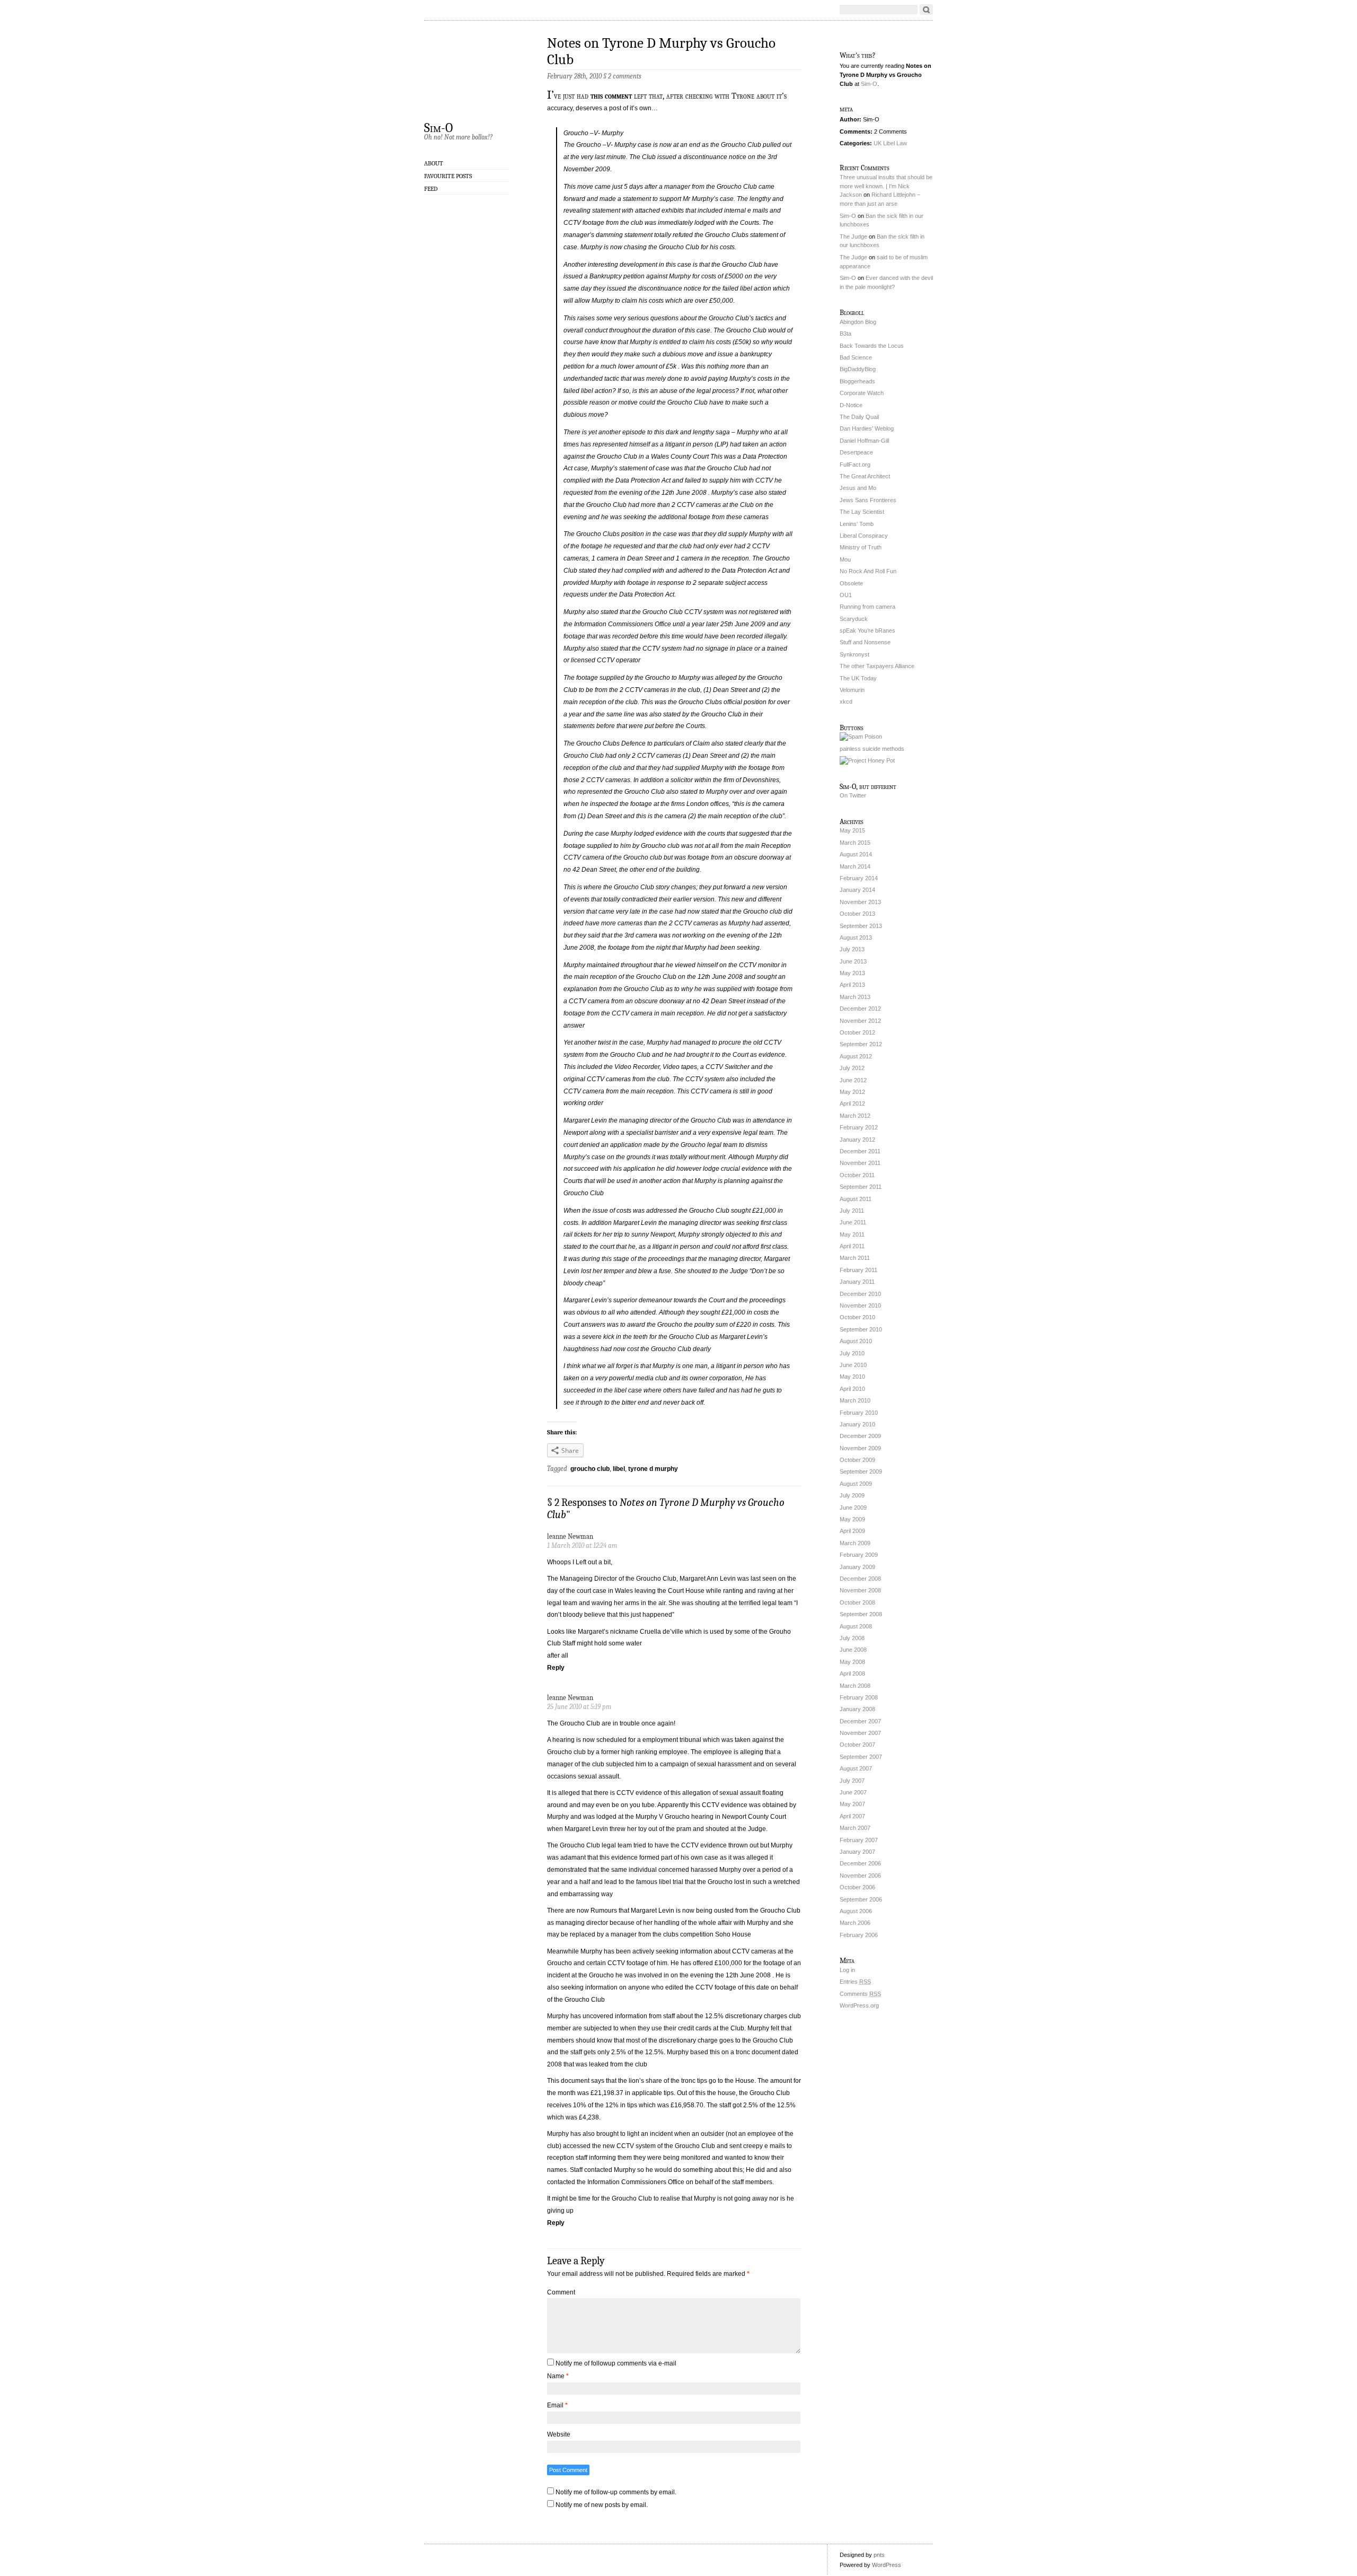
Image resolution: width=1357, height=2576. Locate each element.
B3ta (845, 334)
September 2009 (861, 1471)
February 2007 (859, 1840)
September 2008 (861, 1614)
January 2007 (857, 1852)
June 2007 (853, 1792)
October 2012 (857, 1032)
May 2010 (852, 1377)
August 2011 (856, 1199)
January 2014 (857, 890)
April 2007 (852, 1816)
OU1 (846, 595)
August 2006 (856, 1911)
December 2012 (860, 1009)
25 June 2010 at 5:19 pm (579, 1707)
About (434, 163)
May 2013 (852, 973)
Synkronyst (854, 654)
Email (557, 2405)
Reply (556, 1668)
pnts (879, 2555)
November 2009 (860, 1448)
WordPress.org (859, 2005)
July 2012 (852, 1068)
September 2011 (861, 1187)
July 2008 (852, 1638)
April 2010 (852, 1389)
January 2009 (857, 1567)
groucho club (590, 1469)
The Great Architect (865, 476)
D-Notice (851, 405)
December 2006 (860, 1863)
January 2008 (857, 1709)
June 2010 (853, 1365)
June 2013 (853, 961)
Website (559, 2434)
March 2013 (855, 997)
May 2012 (852, 1092)
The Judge (853, 236)
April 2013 (852, 985)
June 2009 (853, 1508)
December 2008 (860, 1579)
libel (619, 1469)
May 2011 (852, 1234)
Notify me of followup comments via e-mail (616, 2363)
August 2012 (856, 1056)
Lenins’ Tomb (857, 524)
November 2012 (860, 1021)
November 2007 (860, 1733)
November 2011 (860, 1163)
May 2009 (852, 1519)
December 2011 (860, 1151)
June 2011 (853, 1222)
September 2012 (861, 1044)
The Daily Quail (859, 417)
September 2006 (861, 1899)
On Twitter (853, 795)
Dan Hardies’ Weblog (867, 428)
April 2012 (852, 1103)
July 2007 (852, 1781)
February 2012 (859, 1127)
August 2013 (856, 937)
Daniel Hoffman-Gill (864, 441)
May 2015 (852, 830)
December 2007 (860, 1721)
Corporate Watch (862, 393)
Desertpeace (856, 452)
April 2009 (852, 1531)
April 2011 (852, 1246)
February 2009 (859, 1555)
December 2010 (860, 1294)
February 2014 (859, 878)
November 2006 (860, 1876)
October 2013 (857, 914)
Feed (431, 189)
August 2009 (856, 1484)
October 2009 (857, 1460)
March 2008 (855, 1686)
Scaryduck (854, 619)
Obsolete (851, 583)
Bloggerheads (857, 381)
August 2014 (856, 854)
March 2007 (855, 1828)
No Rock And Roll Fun (868, 571)
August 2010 (856, 1341)
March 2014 (855, 866)
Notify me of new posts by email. (602, 2505)
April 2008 (852, 1673)
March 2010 (855, 1400)
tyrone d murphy (653, 1469)
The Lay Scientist (862, 512)
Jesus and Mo (858, 488)
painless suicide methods (872, 749)
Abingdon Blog (858, 322)
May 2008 (852, 1662)
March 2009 (855, 1543)
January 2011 (857, 1282)
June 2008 (853, 1650)
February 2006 (859, 1935)
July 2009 (852, 1495)
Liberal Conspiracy (864, 536)
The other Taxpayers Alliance (877, 666)
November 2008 (860, 1590)
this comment (611, 96)
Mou (845, 559)
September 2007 (861, 1757)
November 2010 (860, 1305)
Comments (860, 1994)
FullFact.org (855, 465)
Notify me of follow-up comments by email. (616, 2492)
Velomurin (852, 690)
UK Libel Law (890, 143)
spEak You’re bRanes (867, 630)
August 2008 (856, 1626)
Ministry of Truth (861, 547)
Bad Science (856, 357)
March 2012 (855, 1116)
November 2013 (860, 902)
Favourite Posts (448, 176)
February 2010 (859, 1413)
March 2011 (855, 1258)
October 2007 (857, 1745)
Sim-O (438, 127)
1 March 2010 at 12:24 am (582, 1545)
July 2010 (852, 1353)
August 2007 (856, 1768)
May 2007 (852, 1804)
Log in (847, 1970)
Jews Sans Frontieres (868, 500)
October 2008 (857, 1602)
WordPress (887, 2565)
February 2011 (858, 1270)
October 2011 (857, 1175)
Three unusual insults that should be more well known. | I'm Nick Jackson (886, 186)
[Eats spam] (861, 737)
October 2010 (857, 1317)
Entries (855, 1982)
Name (558, 2376)
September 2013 (861, 926)
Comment (561, 2292)
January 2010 (857, 1424)
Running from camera (867, 607)
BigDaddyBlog (858, 369)
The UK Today (858, 678)
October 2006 (857, 1887)
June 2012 (853, 1080)
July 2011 (852, 1211)
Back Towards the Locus (872, 346)
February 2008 (859, 1697)
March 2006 (855, 1923)
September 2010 (861, 1329)
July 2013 (852, 949)
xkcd (846, 702)
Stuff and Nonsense (865, 642)
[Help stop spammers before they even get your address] (867, 760)
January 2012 (857, 1140)
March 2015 (855, 843)
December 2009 (860, 1436)
